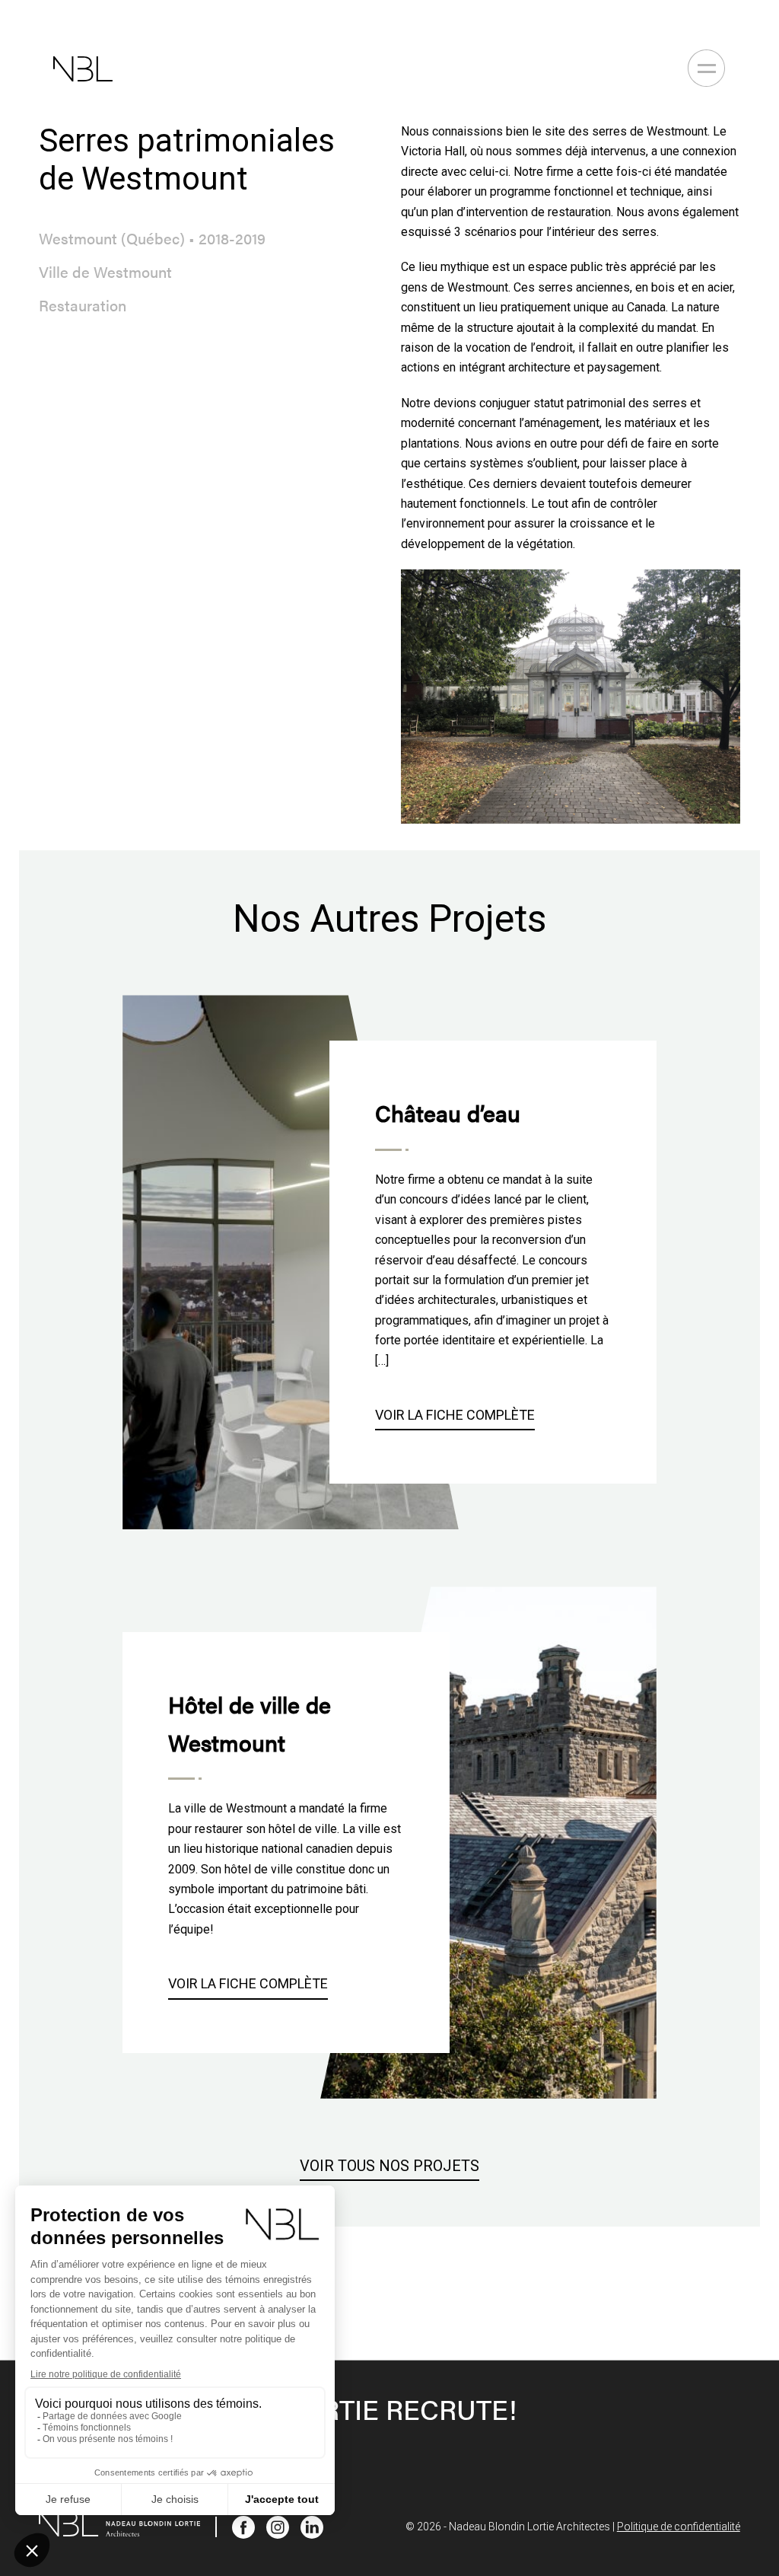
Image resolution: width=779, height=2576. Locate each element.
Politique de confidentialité (679, 2527)
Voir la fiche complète (455, 1415)
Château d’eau (448, 1113)
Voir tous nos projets (389, 2166)
